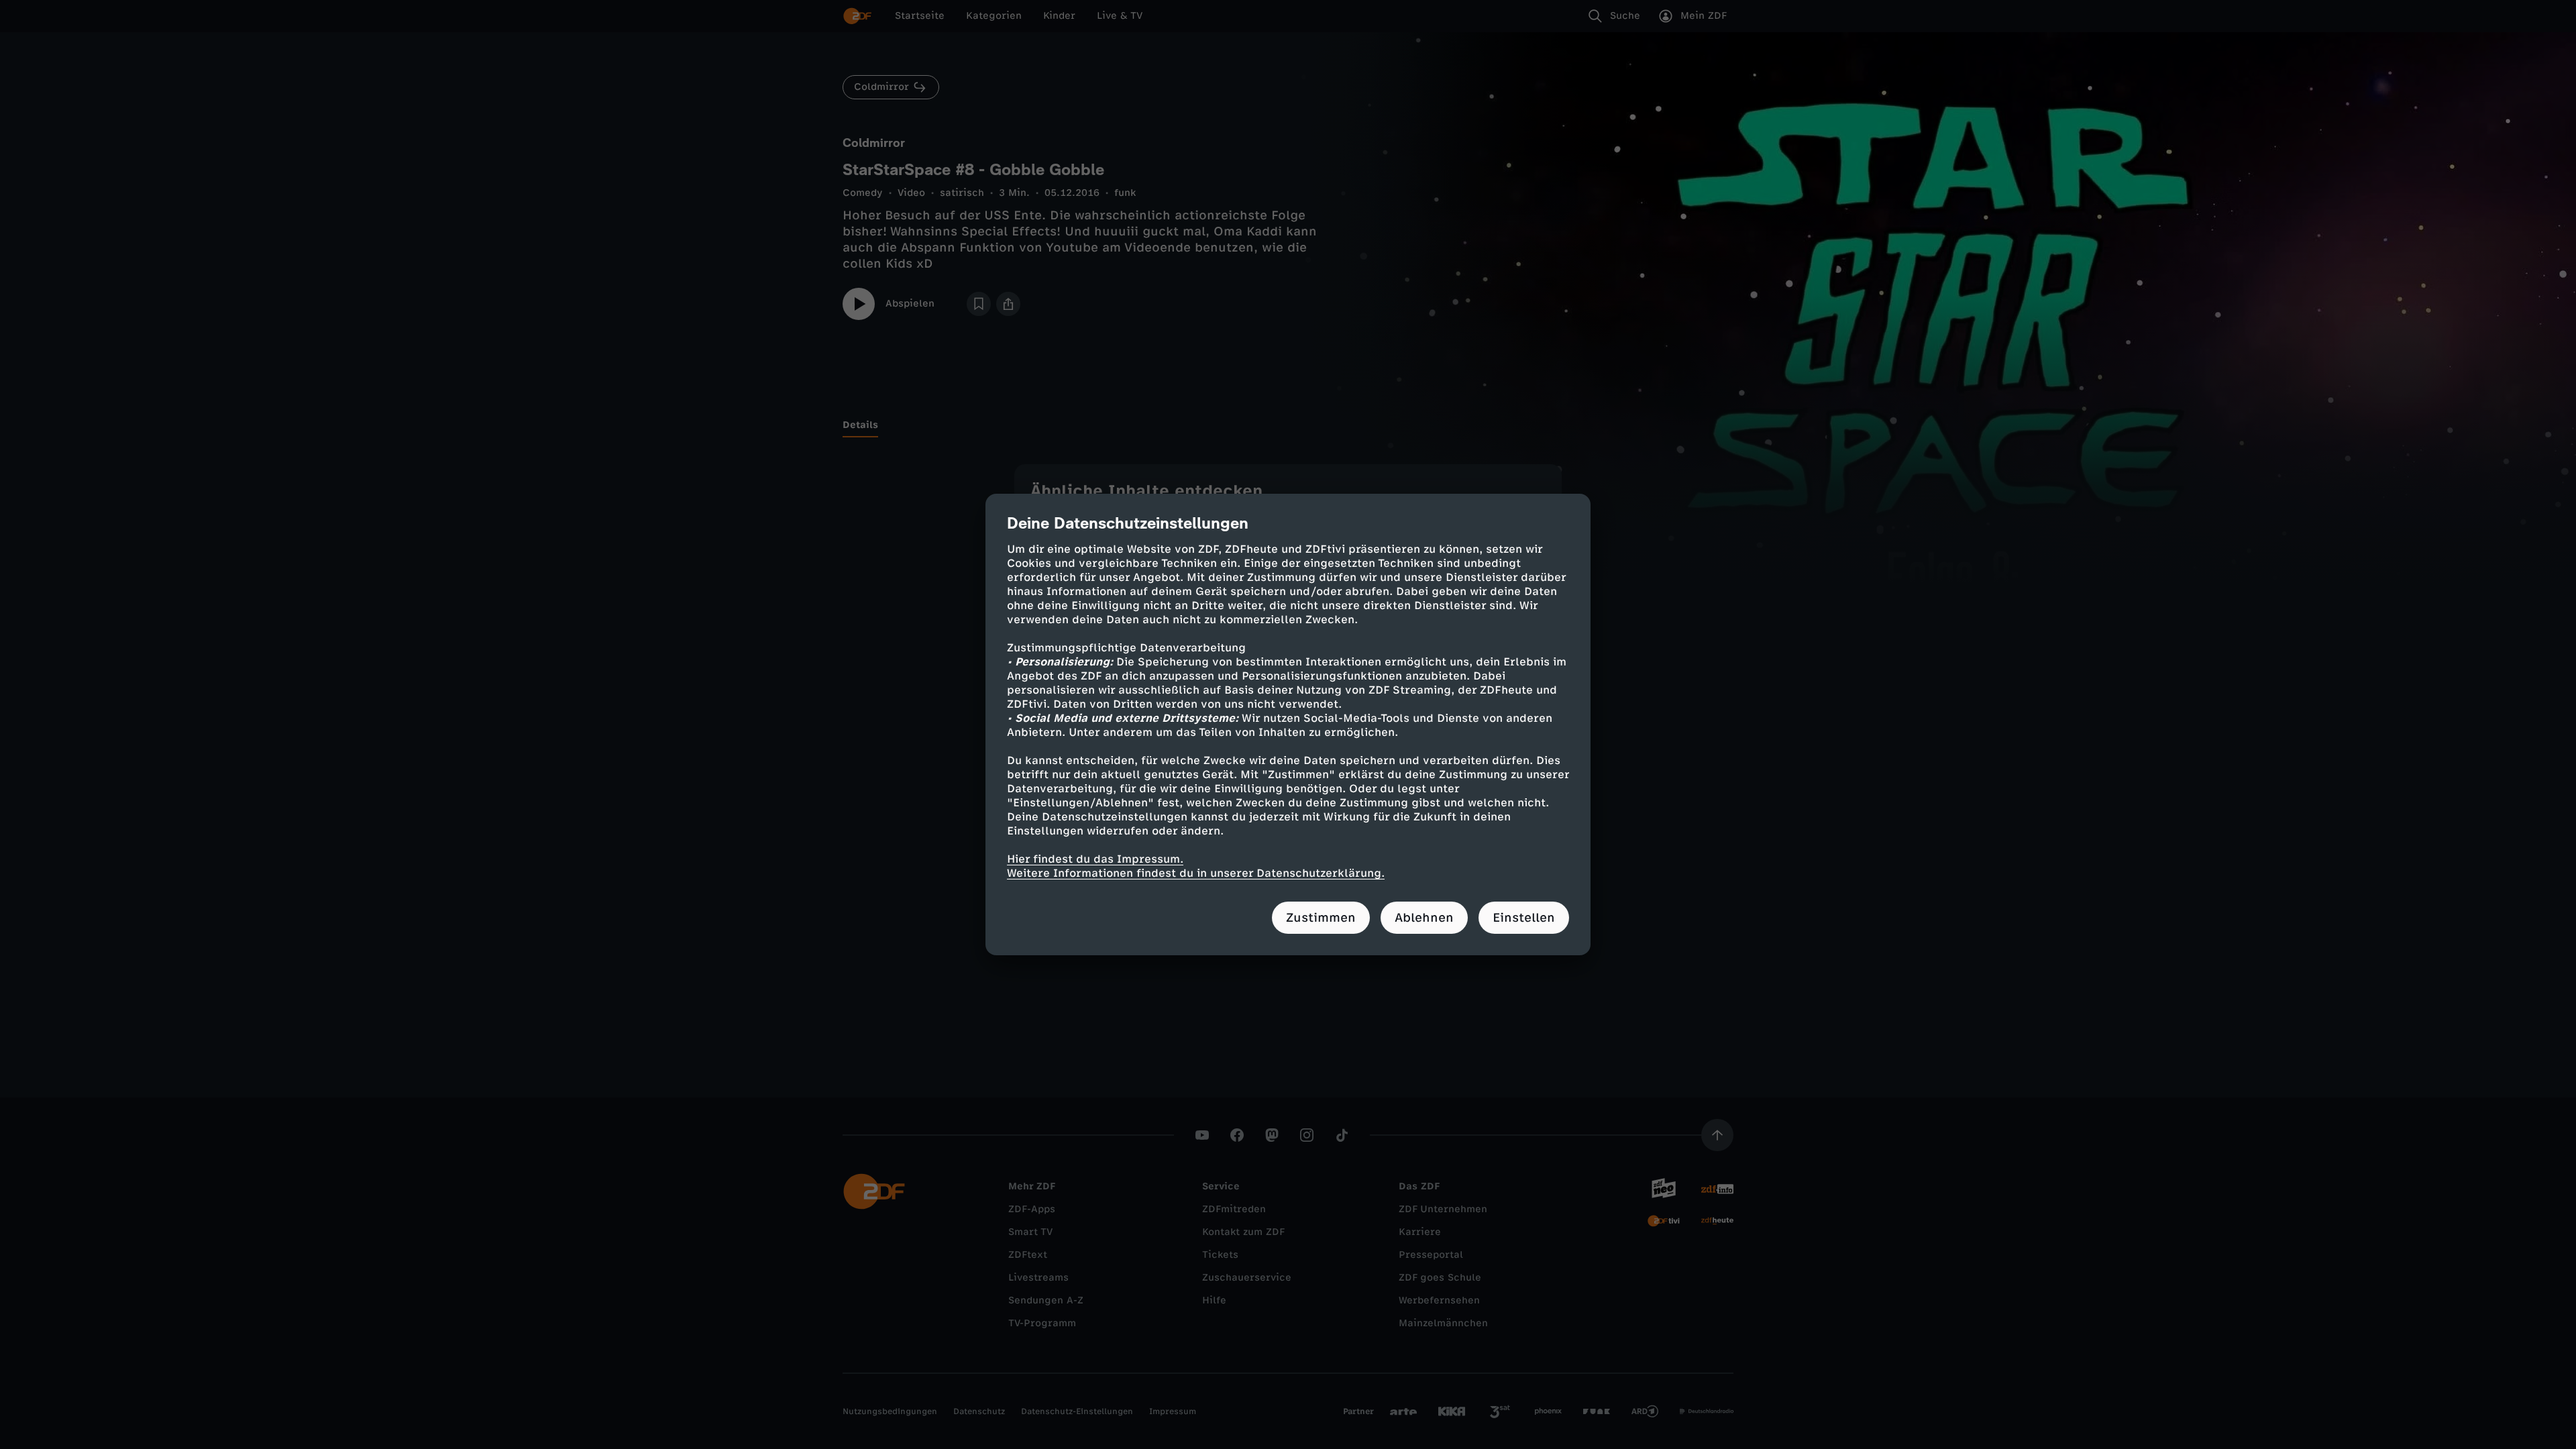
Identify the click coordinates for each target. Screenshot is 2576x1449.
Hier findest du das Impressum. (1095, 859)
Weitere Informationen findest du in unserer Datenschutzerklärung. (1196, 873)
